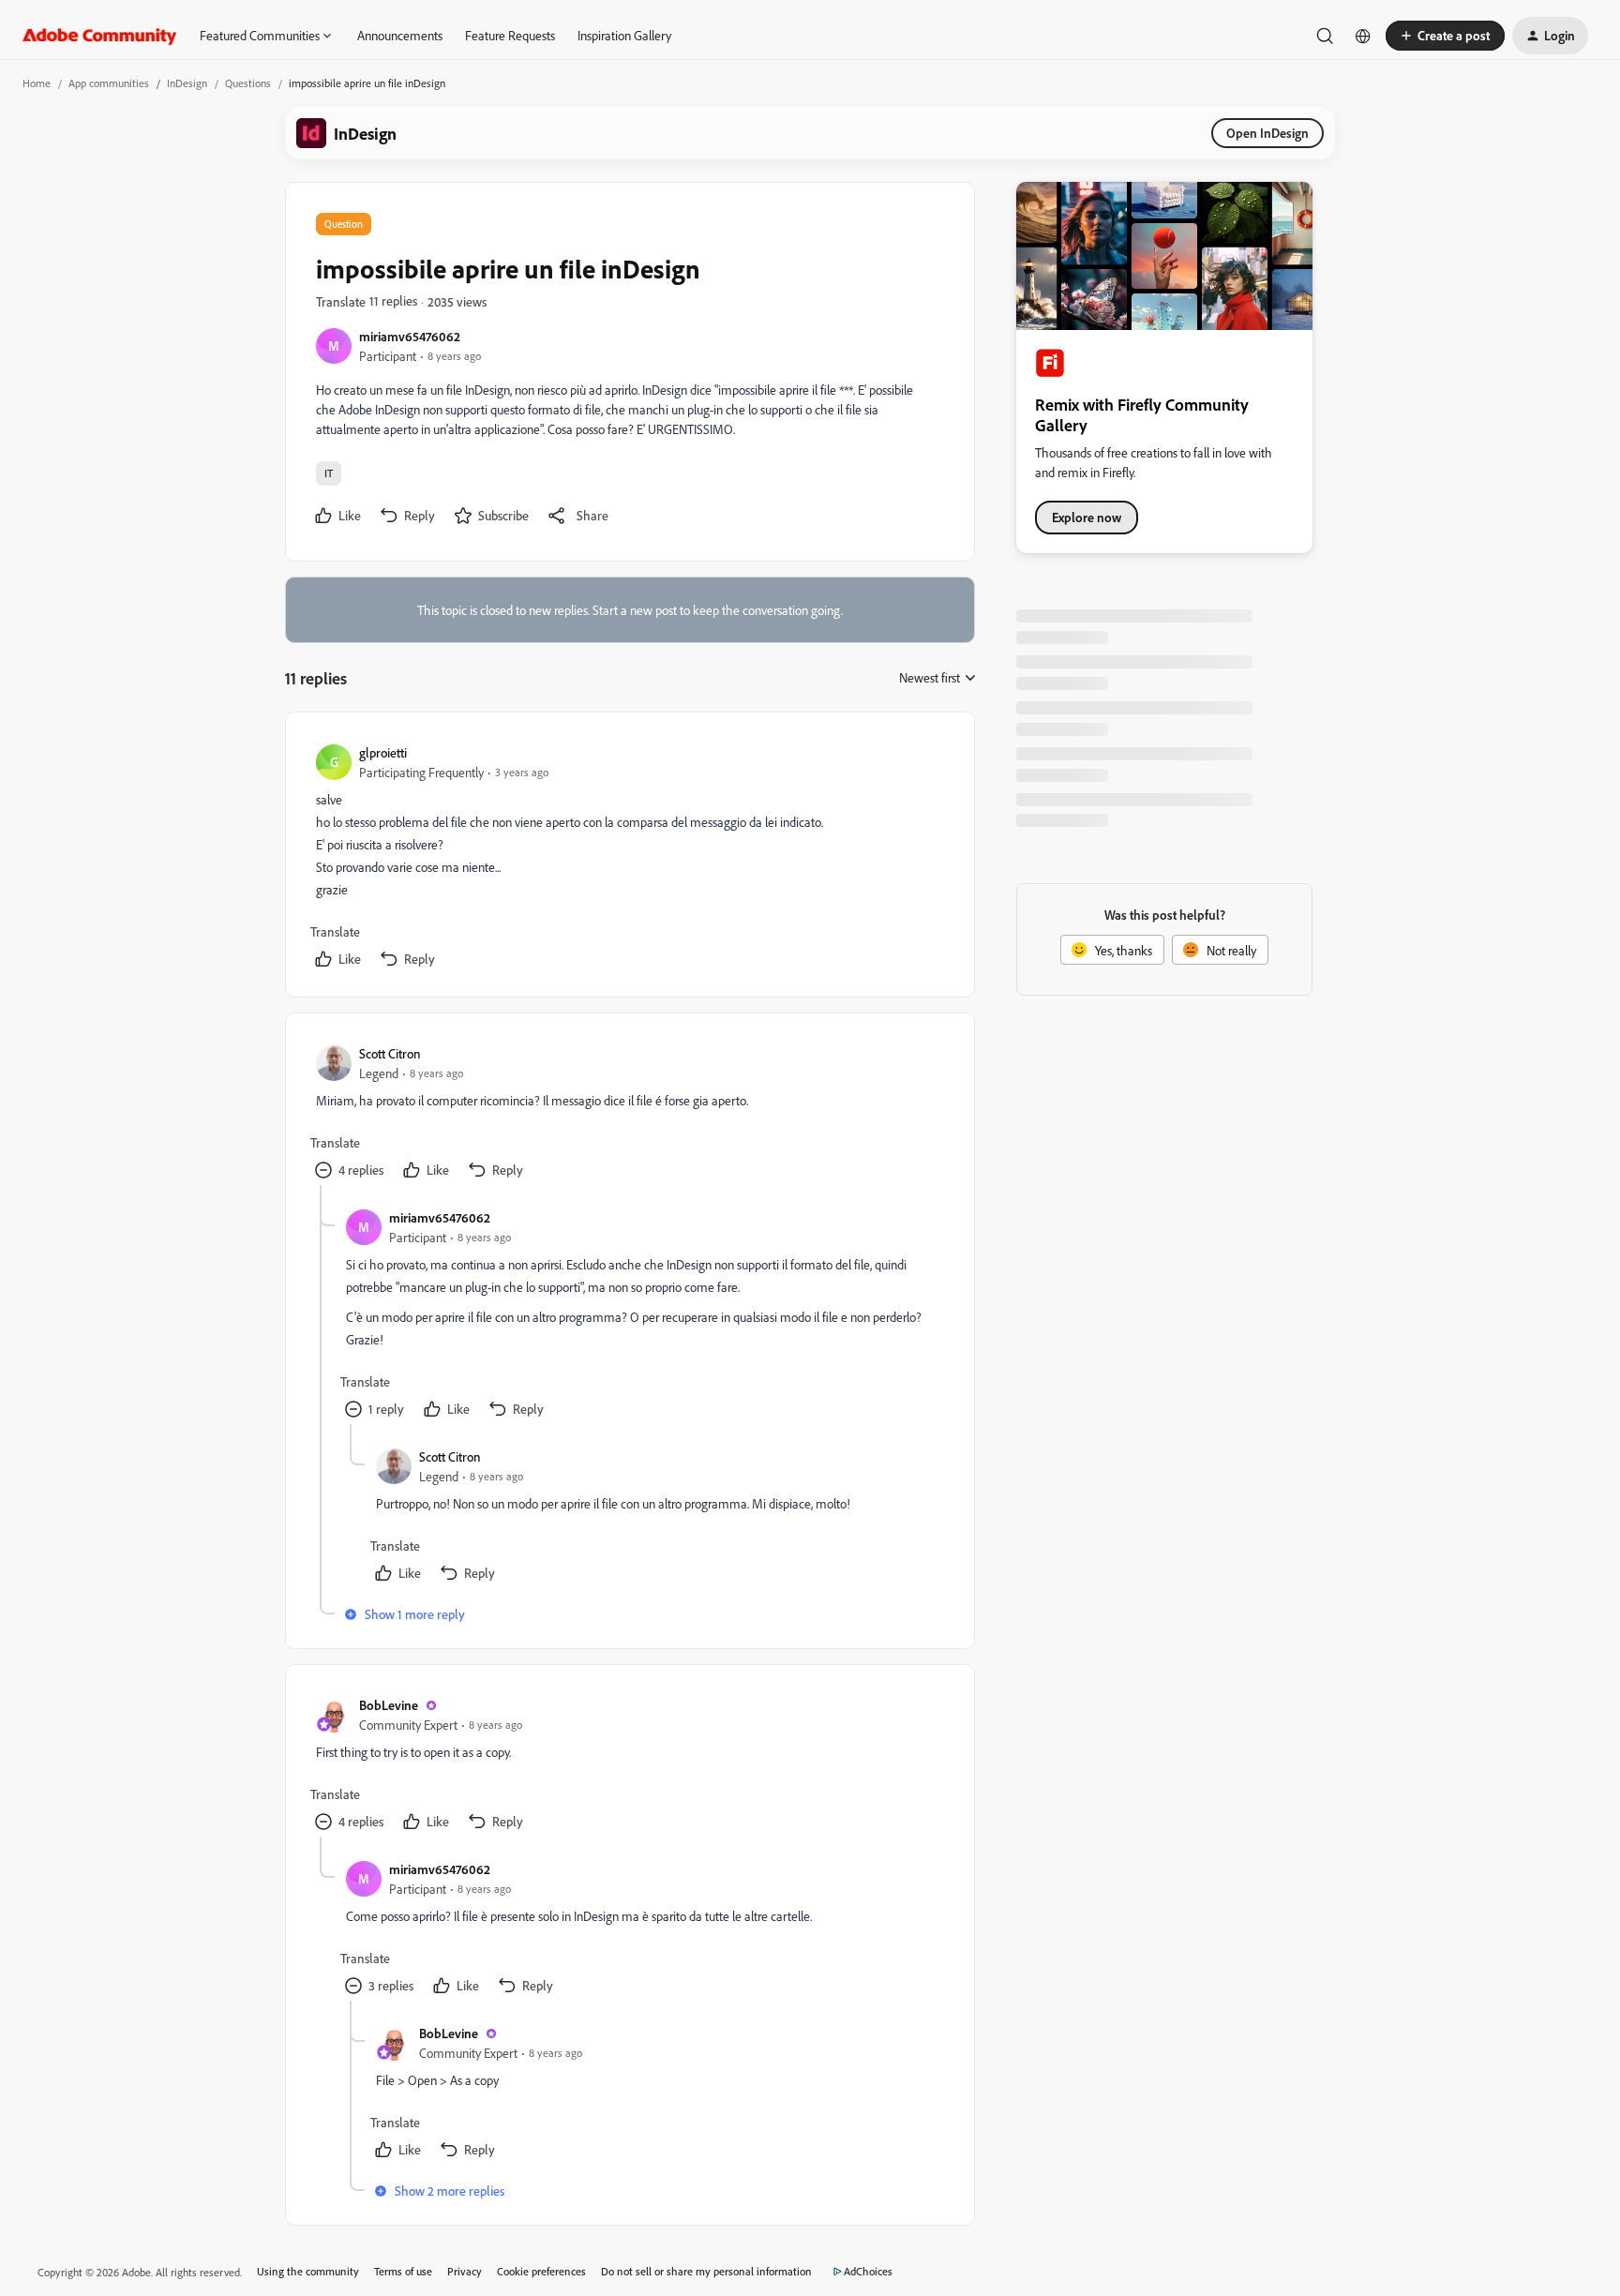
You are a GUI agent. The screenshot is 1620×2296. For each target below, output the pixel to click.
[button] (1445, 36)
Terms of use (403, 2271)
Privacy (465, 2271)
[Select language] (1363, 36)
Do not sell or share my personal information (706, 2271)
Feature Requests (510, 35)
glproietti (383, 752)
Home (37, 83)
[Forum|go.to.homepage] (100, 36)
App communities (109, 83)
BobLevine (389, 1705)
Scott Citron (390, 1053)
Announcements (400, 35)
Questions (248, 83)
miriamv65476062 (410, 336)
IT (329, 473)
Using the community (308, 2271)
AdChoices (868, 2271)
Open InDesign (1267, 133)
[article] (629, 858)
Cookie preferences (541, 2271)
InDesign (187, 83)
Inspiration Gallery (624, 35)
